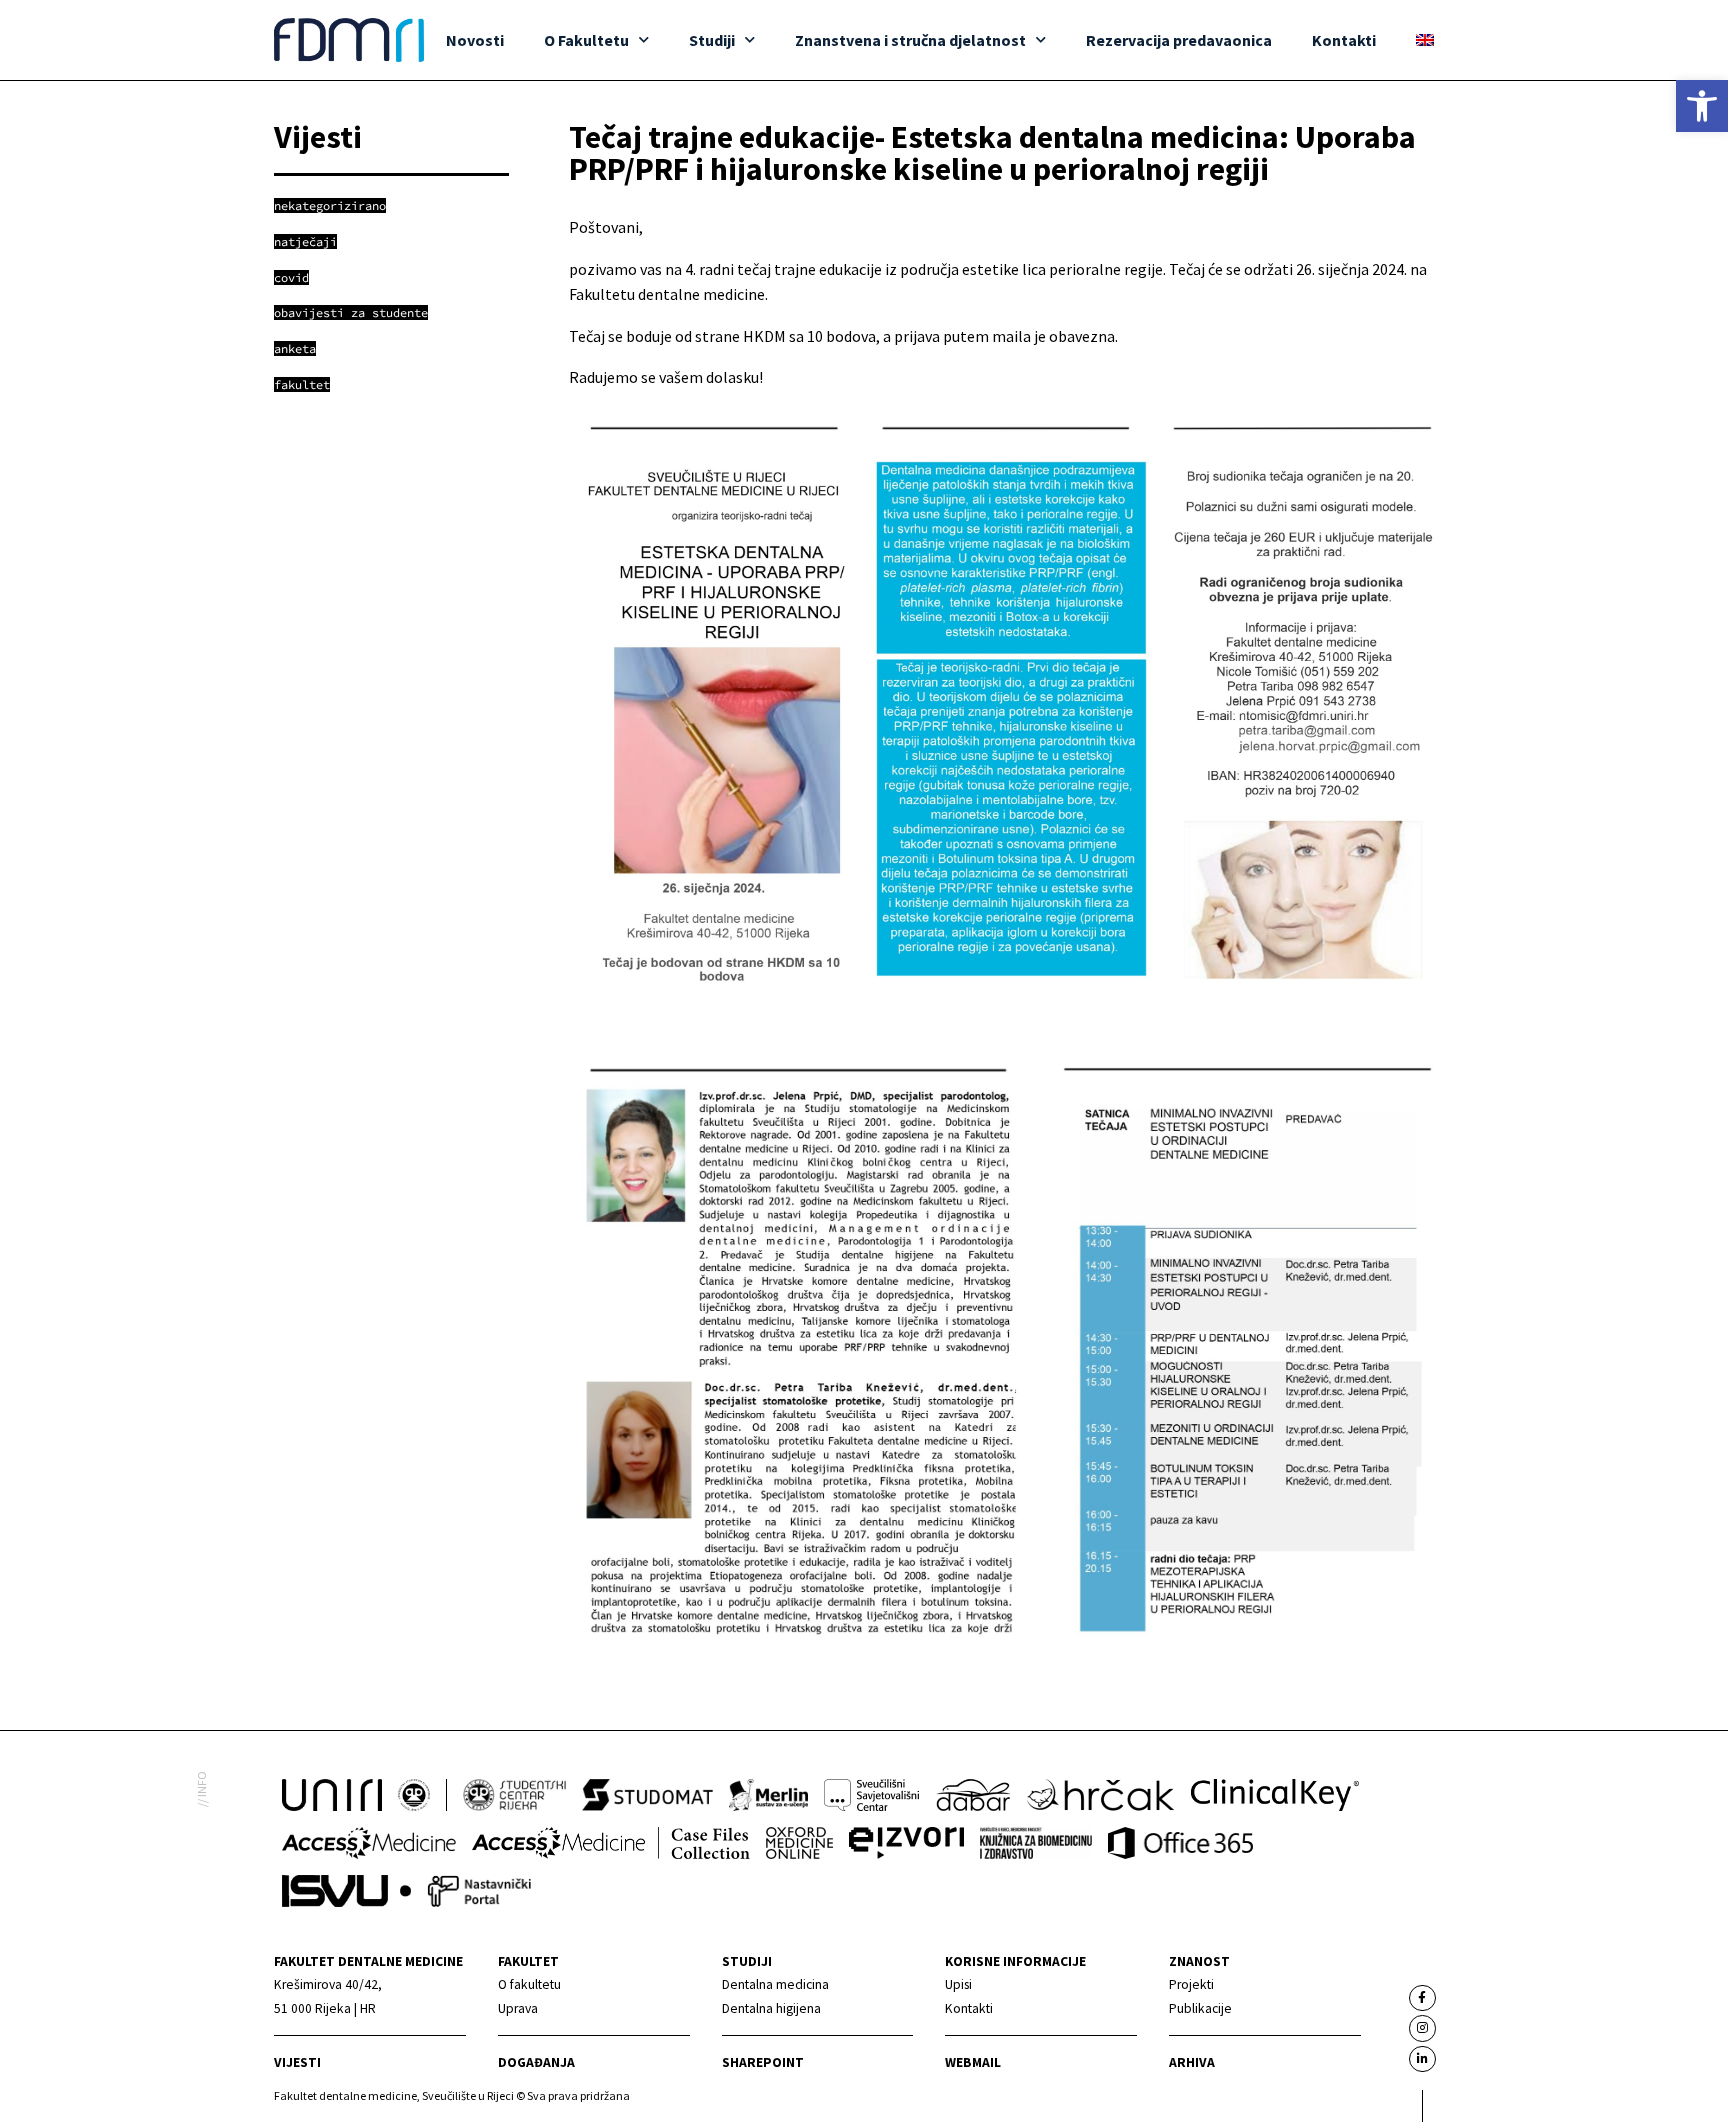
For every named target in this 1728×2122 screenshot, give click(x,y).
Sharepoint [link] (763, 2062)
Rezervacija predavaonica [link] (1179, 40)
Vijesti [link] (297, 2062)
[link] (1702, 106)
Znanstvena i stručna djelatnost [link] (910, 40)
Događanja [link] (536, 2062)
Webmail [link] (973, 2062)
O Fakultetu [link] (586, 40)
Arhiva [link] (1192, 2062)
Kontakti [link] (1344, 40)
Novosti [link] (475, 40)
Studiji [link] (712, 40)
